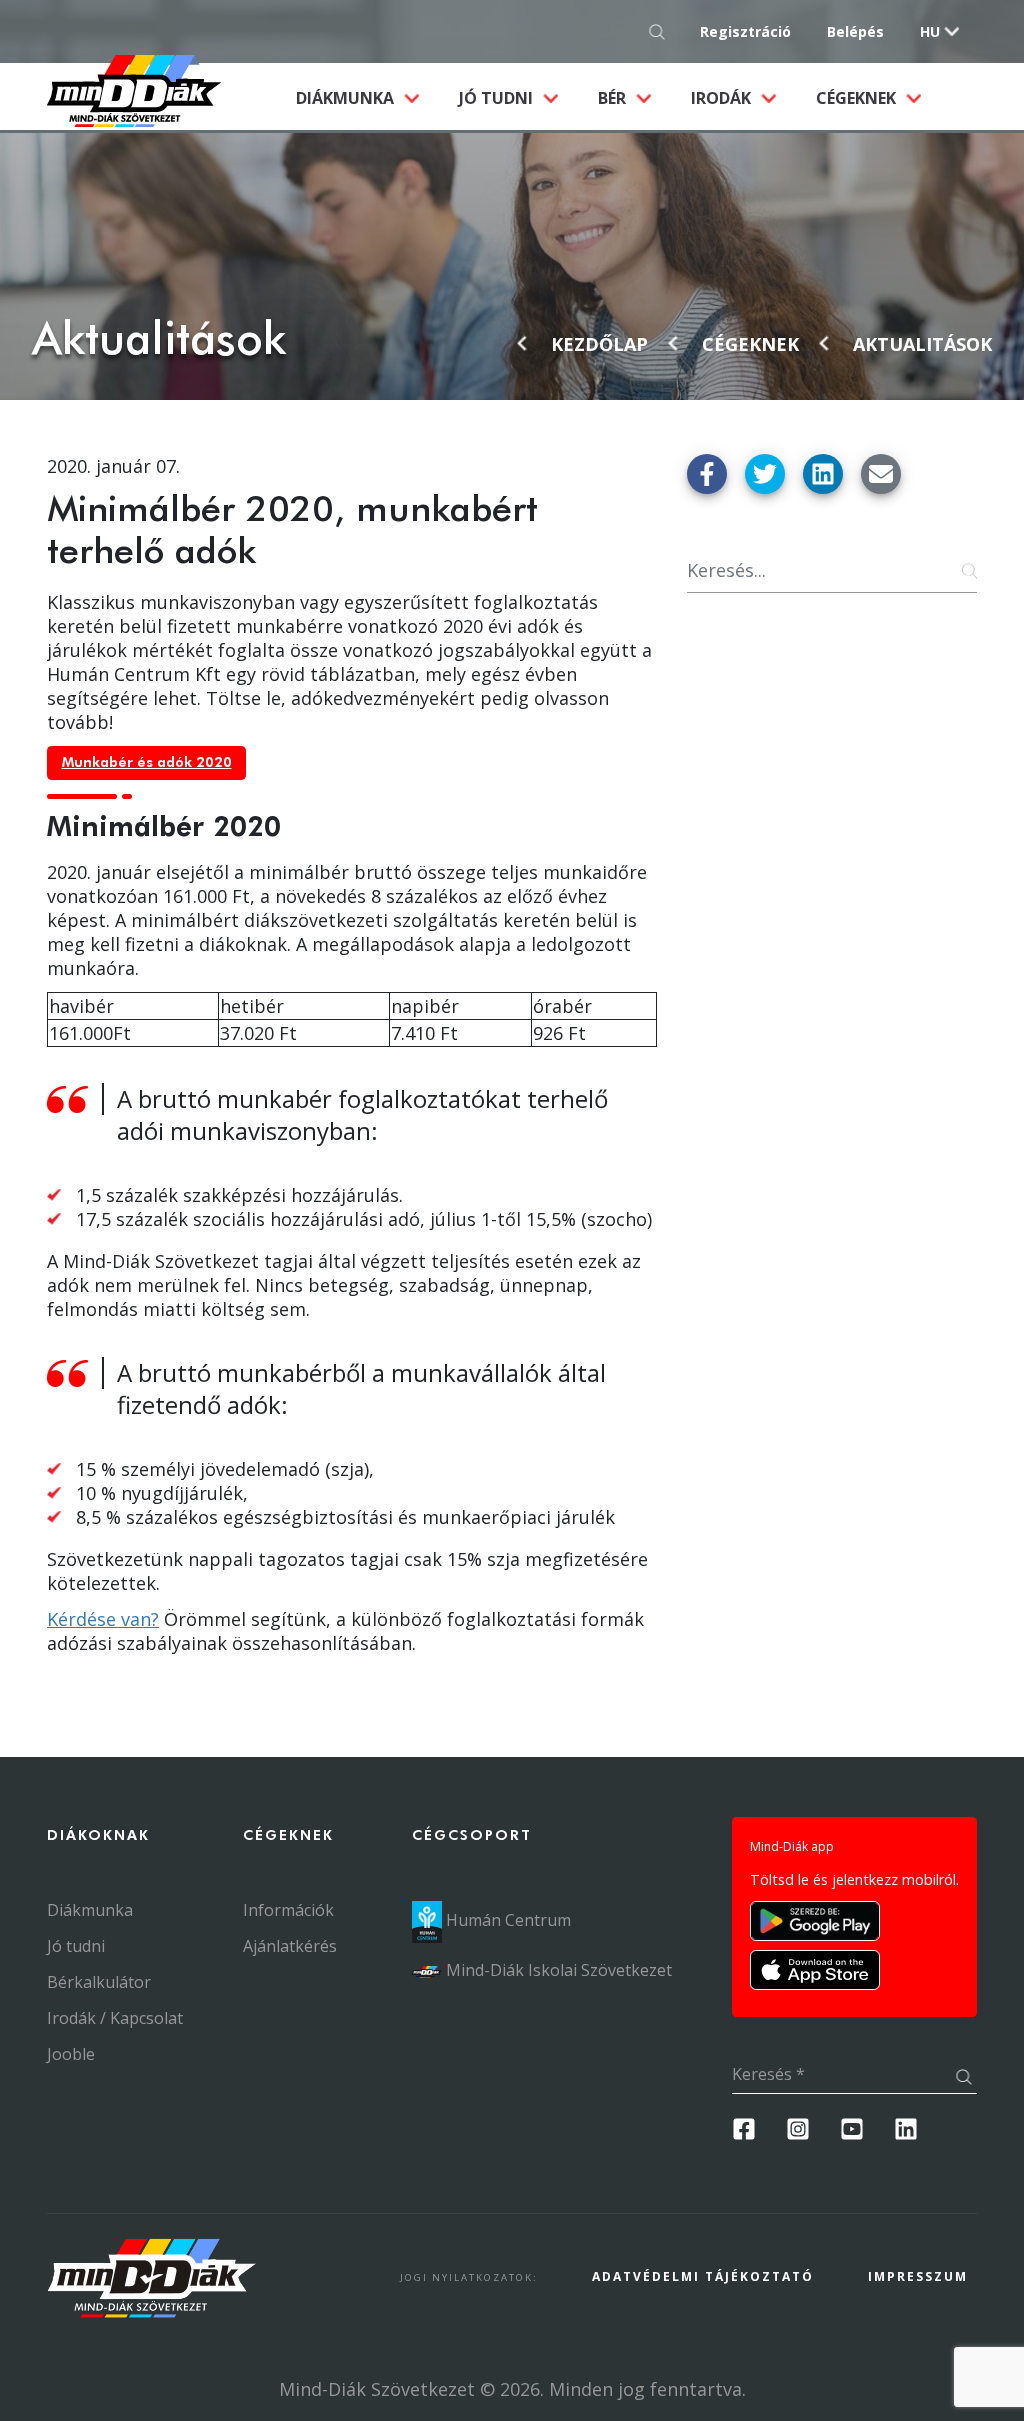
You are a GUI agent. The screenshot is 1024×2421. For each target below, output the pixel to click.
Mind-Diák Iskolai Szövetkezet (557, 1970)
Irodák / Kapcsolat (115, 2018)
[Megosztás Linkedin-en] (823, 474)
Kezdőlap (599, 344)
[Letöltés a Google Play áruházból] (815, 1921)
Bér (614, 98)
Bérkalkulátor (99, 1982)
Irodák (723, 98)
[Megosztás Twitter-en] (765, 474)
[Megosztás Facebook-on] (707, 474)
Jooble (71, 2054)
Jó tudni (498, 98)
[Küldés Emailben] (881, 474)
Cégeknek (858, 98)
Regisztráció (745, 31)
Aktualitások (922, 344)
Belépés (855, 31)
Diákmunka (367, 97)
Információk (288, 1910)
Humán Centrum (506, 1920)
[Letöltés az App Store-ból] (815, 1970)
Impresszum (918, 2276)
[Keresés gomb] (662, 31)
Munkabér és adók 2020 (147, 763)
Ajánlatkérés (290, 1946)
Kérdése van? (103, 1619)
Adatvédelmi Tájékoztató (703, 2276)
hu (930, 31)
